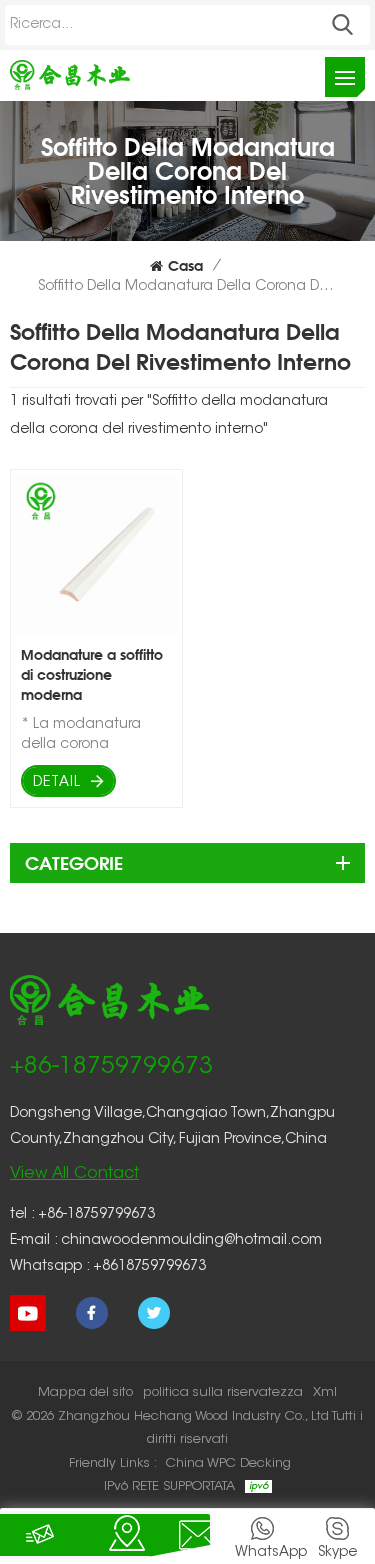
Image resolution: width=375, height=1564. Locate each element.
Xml (325, 1392)
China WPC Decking (228, 1463)
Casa (185, 265)
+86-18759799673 (111, 1067)
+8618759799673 (149, 1267)
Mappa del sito (85, 1392)
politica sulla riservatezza (223, 1392)
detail (57, 783)
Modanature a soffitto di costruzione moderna (92, 674)
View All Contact (74, 1174)
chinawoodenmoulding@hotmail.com (191, 1241)
